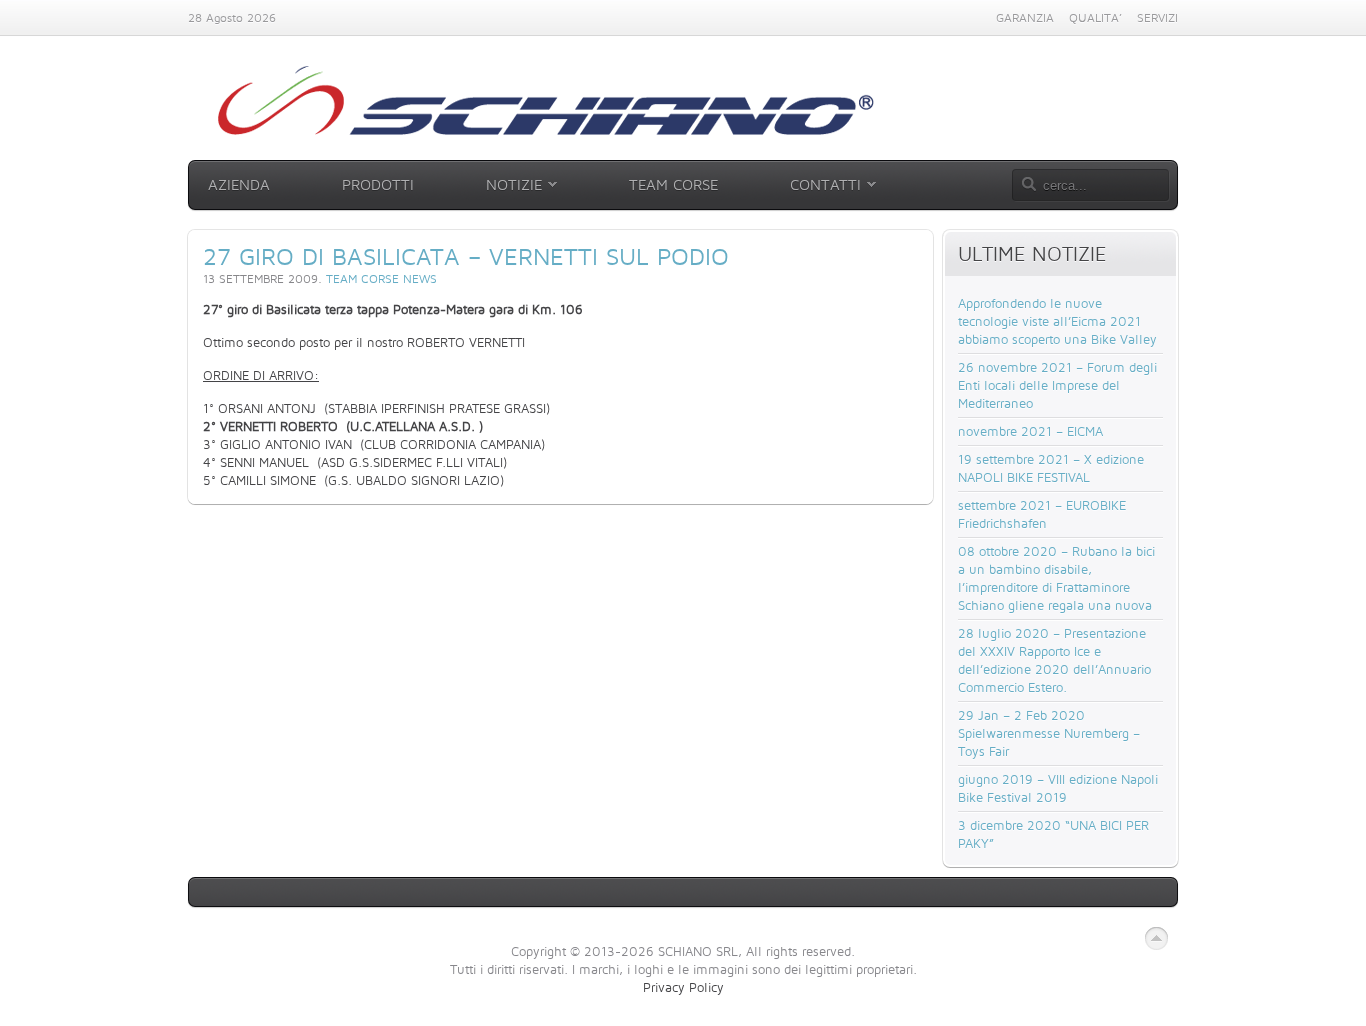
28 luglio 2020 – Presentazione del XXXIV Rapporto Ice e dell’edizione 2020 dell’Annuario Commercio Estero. (1054, 660)
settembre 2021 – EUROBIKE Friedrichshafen (1042, 514)
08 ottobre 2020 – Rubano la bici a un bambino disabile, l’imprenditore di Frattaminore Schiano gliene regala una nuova (1056, 578)
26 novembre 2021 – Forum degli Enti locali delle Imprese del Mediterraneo (1057, 385)
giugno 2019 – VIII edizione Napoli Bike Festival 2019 (1058, 788)
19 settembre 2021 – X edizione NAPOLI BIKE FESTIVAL (1051, 468)
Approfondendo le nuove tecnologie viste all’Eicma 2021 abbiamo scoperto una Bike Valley (1057, 321)
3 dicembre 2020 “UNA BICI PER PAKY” (1053, 834)
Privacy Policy (683, 987)
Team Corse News (381, 278)
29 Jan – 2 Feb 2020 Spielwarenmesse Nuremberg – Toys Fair (1049, 733)
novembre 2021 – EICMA (1030, 431)
